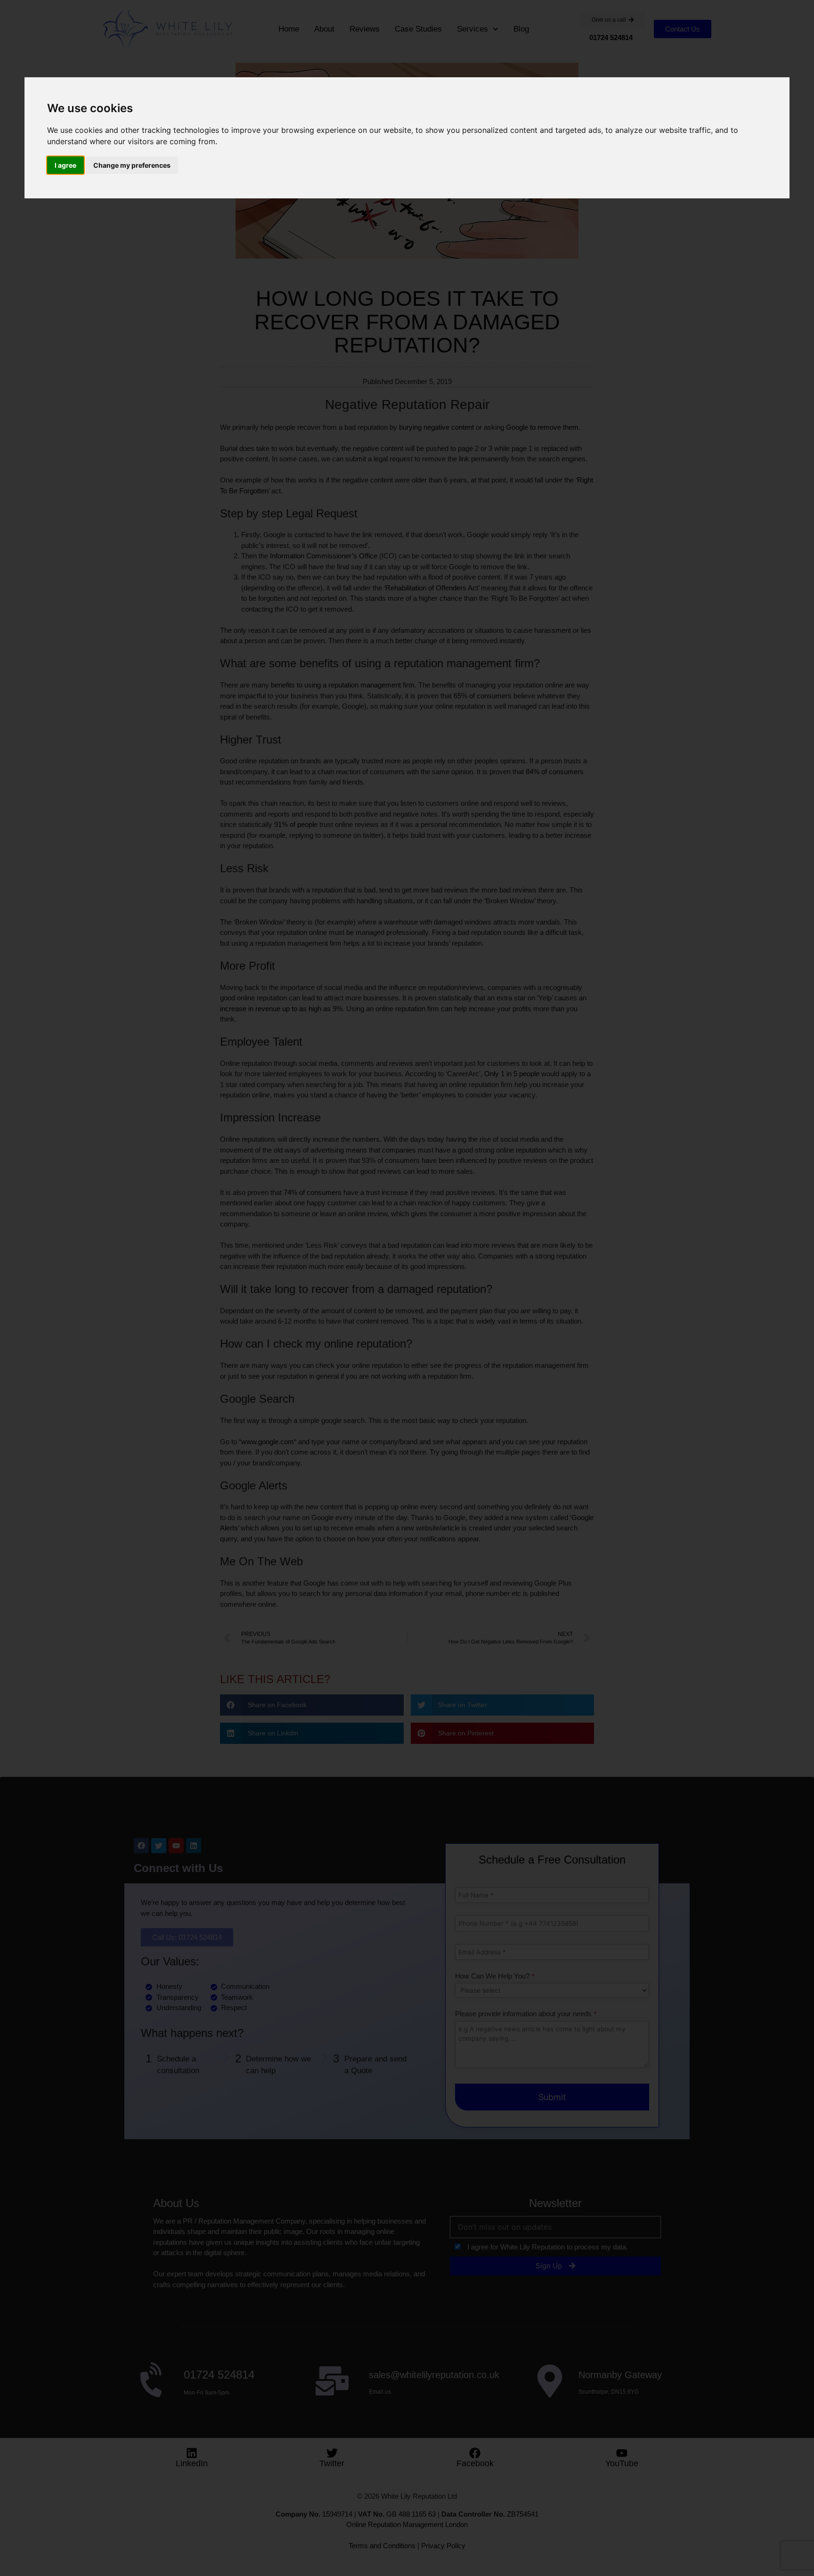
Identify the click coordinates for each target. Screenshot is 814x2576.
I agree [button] (65, 165)
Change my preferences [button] (132, 165)
